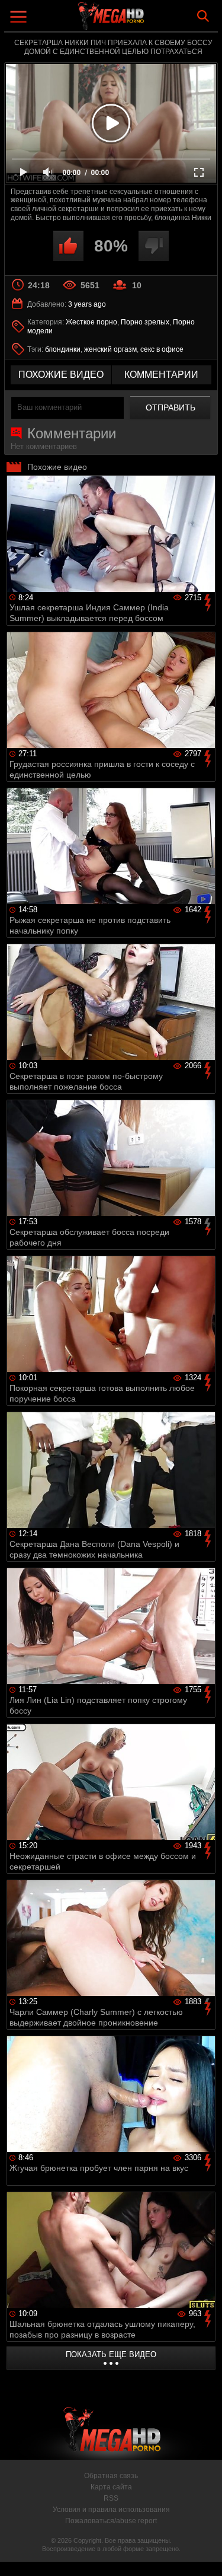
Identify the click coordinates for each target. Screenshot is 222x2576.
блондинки (63, 349)
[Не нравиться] (154, 246)
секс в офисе (162, 349)
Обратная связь (111, 2476)
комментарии (161, 375)
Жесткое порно (91, 322)
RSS (111, 2498)
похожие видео (61, 375)
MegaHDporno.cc (144, 20)
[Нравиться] (68, 246)
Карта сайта (111, 2487)
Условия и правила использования (111, 2510)
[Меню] (20, 18)
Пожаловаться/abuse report (111, 2521)
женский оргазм (110, 349)
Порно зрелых (145, 322)
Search (203, 16)
